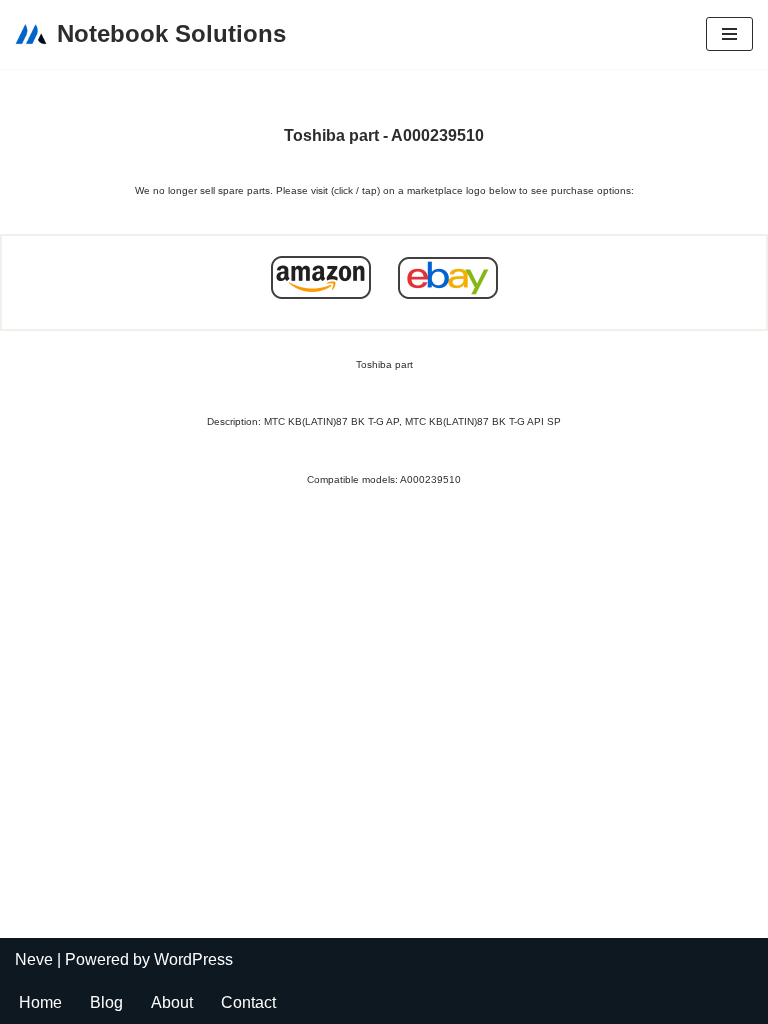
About (172, 1002)
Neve (34, 959)
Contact (248, 1002)
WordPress (193, 959)
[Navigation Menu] (729, 34)
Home (40, 1002)
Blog (106, 1002)
